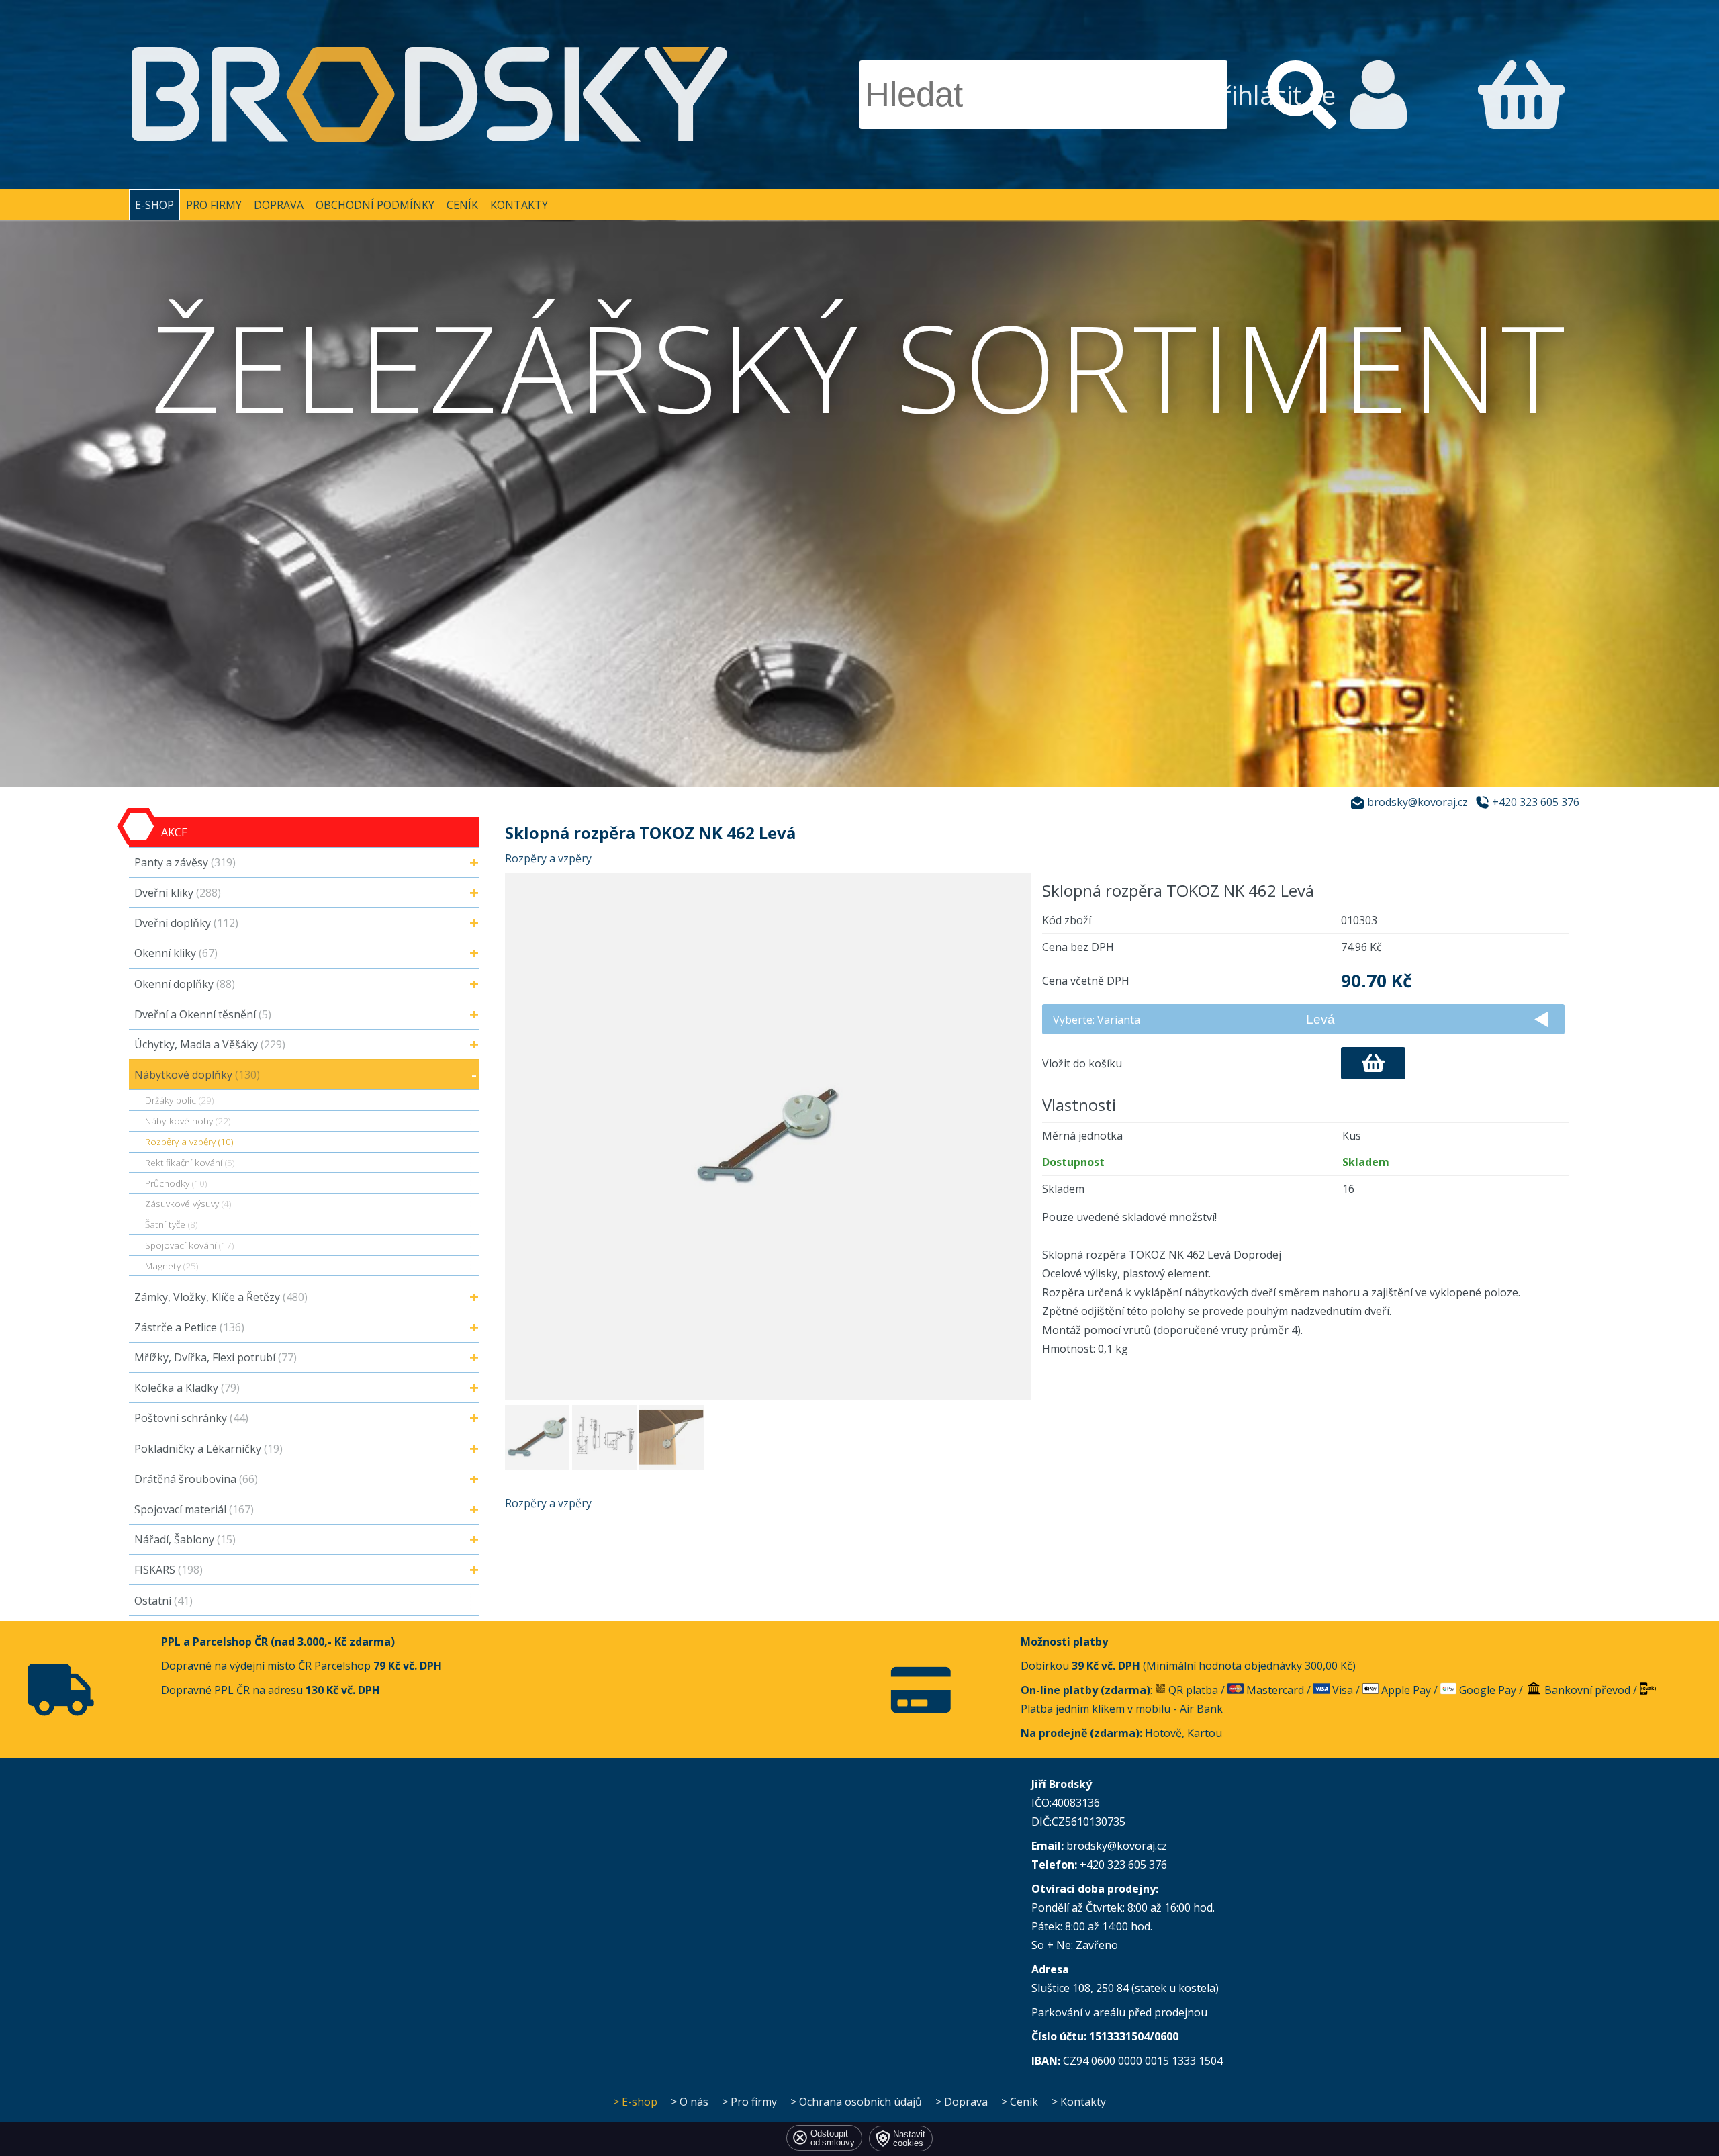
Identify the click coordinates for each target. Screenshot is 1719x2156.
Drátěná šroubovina (196, 1479)
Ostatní (164, 1601)
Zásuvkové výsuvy (188, 1203)
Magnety (172, 1266)
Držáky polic (179, 1100)
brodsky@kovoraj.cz (1418, 802)
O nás (694, 2102)
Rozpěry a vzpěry (548, 858)
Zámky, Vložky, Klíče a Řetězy (221, 1297)
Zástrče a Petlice (189, 1327)
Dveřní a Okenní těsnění (203, 1014)
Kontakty (519, 205)
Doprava (279, 205)
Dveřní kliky (178, 893)
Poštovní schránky (191, 1418)
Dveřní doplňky (186, 923)
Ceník (462, 205)
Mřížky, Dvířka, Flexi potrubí (216, 1357)
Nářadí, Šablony (185, 1539)
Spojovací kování (189, 1245)
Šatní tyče (171, 1224)
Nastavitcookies (909, 2139)
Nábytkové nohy (188, 1121)
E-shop (154, 205)
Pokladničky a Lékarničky (208, 1449)
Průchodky (176, 1183)
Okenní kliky (176, 953)
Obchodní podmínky (375, 205)
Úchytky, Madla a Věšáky (210, 1044)
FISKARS (169, 1570)
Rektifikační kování (190, 1162)
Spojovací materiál (194, 1509)
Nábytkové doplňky (197, 1075)
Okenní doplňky (185, 984)
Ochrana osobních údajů (861, 2102)
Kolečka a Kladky (187, 1388)
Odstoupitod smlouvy (833, 2138)
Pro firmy (214, 205)
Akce (174, 832)
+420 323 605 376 (1536, 802)
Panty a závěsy (185, 862)
